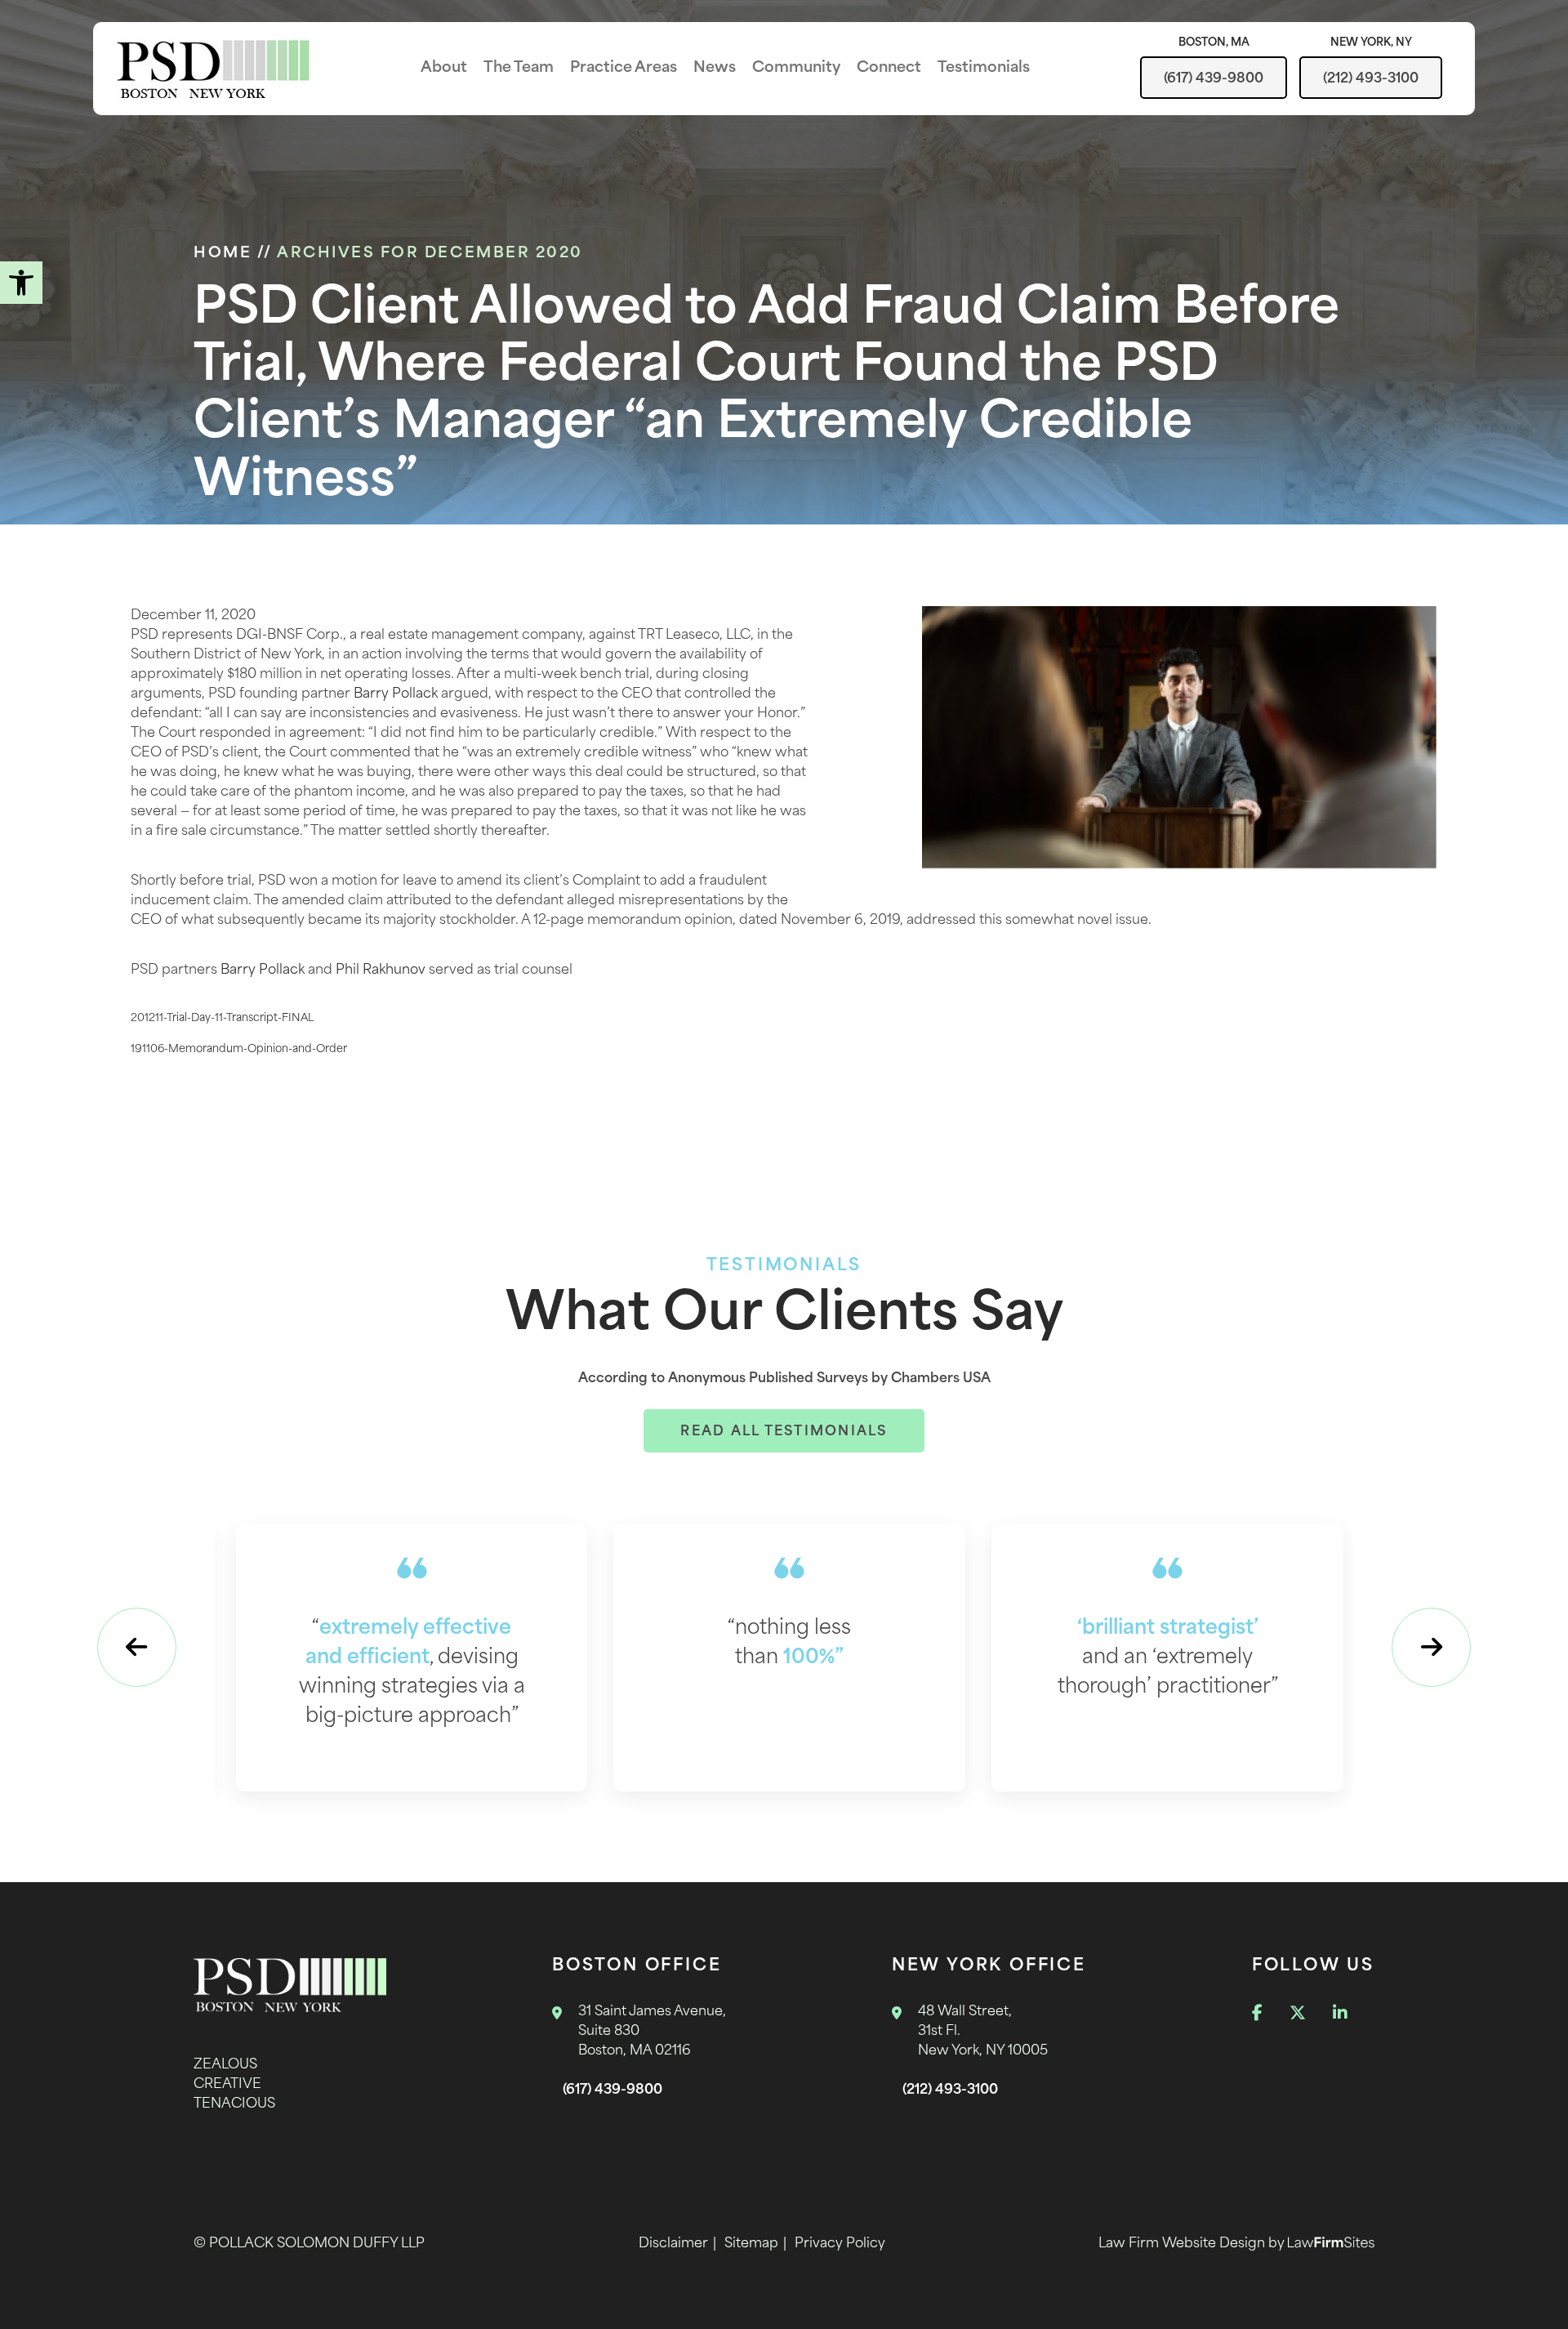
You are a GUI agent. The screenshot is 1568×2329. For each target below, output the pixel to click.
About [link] (444, 69)
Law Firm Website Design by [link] (1193, 2244)
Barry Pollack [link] (396, 694)
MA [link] (1214, 43)
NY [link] (1371, 43)
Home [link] (223, 254)
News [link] (715, 69)
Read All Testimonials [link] (784, 1432)
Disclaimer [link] (673, 2244)
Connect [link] (889, 69)
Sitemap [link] (751, 2244)
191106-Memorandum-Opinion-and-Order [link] (239, 1049)
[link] (21, 283)
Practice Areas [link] (624, 69)
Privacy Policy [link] (840, 2244)
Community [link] (796, 69)
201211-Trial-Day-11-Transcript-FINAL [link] (223, 1018)
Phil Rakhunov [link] (381, 970)
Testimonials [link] (984, 69)
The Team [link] (519, 69)
